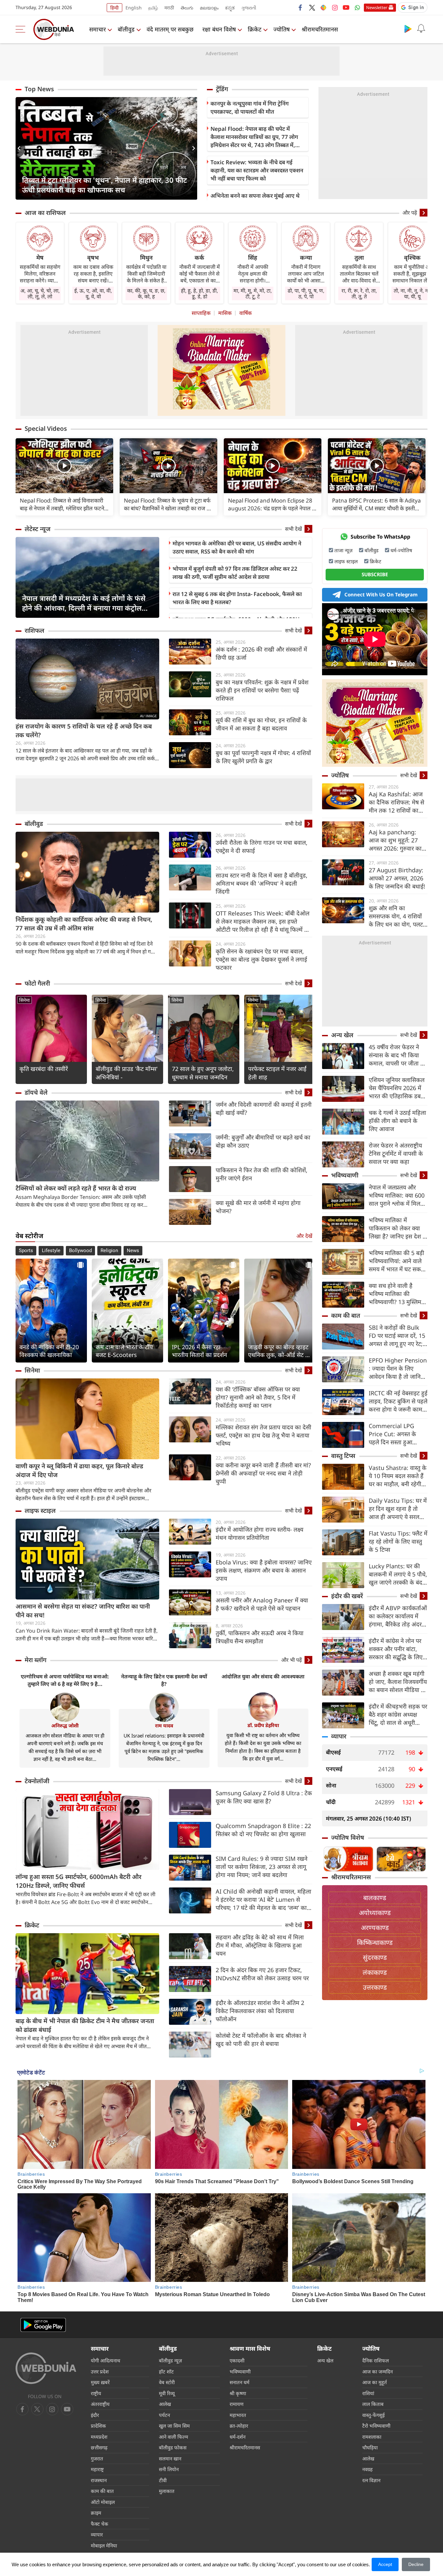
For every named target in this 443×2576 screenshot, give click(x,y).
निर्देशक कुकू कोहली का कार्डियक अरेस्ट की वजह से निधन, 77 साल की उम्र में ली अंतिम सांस (84, 924)
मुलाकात (167, 2491)
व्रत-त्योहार (239, 2426)
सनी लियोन (169, 2469)
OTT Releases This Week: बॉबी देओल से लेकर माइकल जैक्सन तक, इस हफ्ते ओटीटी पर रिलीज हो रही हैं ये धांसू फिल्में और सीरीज (264, 921)
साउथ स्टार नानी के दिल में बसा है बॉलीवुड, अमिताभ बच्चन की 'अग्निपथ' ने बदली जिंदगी (262, 883)
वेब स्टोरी (167, 2382)
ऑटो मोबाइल (103, 2502)
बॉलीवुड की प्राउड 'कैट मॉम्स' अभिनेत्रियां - (127, 1073)
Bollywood (80, 1251)
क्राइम (96, 2513)
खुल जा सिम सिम (174, 2426)
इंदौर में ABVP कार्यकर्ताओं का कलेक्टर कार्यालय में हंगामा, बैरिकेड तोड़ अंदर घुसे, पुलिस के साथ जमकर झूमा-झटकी (398, 1616)
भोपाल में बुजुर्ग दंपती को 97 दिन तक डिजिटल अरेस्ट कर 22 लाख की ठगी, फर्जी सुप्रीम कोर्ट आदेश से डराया (235, 573)
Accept (385, 2564)
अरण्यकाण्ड (375, 1928)
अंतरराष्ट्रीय (100, 2404)
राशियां (368, 2393)
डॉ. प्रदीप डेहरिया (263, 1725)
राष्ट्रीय (96, 2393)
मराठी (169, 8)
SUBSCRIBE (375, 574)
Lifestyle (51, 1251)
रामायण (237, 2404)
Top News (39, 89)
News (133, 1251)
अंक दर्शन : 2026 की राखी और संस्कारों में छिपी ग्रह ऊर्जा (261, 653)
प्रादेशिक (98, 2426)
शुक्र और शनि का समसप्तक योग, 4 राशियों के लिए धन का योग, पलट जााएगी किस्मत (396, 916)
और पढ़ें (410, 213)
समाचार (97, 29)
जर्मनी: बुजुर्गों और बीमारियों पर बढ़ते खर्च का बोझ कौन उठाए (263, 1141)
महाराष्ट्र (97, 2469)
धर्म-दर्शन (238, 2437)
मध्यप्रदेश (99, 2437)
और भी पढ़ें (292, 1660)
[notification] (421, 29)
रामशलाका (372, 2437)
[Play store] (408, 29)
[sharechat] (323, 7)
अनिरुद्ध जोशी (65, 1725)
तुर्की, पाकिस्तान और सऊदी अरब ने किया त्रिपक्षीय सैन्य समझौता (260, 1637)
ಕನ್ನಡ (230, 8)
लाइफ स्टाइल (40, 1511)
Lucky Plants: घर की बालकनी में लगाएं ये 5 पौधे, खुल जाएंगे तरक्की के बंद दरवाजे (398, 1574)
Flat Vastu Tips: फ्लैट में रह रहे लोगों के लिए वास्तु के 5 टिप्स (398, 1541)
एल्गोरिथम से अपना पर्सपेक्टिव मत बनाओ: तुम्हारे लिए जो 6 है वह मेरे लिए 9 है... (65, 1680)
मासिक (225, 313)
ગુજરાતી (249, 8)
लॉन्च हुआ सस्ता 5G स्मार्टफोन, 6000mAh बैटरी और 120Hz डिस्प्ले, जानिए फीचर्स (78, 1881)
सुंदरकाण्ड (375, 1957)
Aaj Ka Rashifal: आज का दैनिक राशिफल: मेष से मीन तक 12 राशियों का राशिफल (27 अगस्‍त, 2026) (396, 802)
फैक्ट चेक (100, 2524)
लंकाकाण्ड (375, 1972)
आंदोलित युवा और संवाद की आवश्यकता (263, 1676)
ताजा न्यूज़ (343, 550)
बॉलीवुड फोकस (173, 2447)
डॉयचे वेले (36, 1092)
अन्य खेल (342, 1035)
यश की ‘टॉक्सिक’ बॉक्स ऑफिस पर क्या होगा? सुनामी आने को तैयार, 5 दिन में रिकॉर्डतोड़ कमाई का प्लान (258, 1397)
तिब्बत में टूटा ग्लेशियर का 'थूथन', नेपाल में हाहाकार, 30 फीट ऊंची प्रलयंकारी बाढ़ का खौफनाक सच (105, 185)
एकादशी (237, 2360)
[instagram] (335, 7)
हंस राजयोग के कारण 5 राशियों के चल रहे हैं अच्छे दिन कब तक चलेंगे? (84, 731)
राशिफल (35, 630)
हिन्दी (114, 8)
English (134, 8)
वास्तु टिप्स (343, 1456)
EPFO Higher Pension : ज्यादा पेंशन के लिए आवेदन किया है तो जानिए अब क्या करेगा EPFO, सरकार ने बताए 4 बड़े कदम (398, 1369)
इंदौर (95, 2415)
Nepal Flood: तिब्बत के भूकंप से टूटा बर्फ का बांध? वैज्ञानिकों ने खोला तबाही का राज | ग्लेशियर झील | (167, 504)
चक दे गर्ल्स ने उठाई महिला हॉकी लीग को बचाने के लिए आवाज (397, 1121)
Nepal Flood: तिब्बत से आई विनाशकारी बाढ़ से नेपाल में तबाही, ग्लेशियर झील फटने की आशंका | (62, 504)
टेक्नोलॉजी (37, 1781)
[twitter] (312, 7)
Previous (20, 148)
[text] (64, 466)
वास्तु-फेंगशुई (373, 2415)
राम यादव (164, 1725)
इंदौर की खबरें (347, 1596)
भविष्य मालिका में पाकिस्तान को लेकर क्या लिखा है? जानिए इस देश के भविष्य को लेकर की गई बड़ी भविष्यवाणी (398, 1228)
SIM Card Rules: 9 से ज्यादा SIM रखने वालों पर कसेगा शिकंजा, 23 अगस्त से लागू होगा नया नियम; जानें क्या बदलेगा (262, 1867)
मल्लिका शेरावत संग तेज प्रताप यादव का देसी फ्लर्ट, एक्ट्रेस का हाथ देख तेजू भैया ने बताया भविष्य (263, 1435)
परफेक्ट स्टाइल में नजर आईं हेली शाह (277, 1073)
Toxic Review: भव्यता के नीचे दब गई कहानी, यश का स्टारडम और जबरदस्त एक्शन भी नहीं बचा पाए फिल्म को (257, 170)
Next (192, 148)
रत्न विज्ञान (371, 2480)
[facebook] (301, 7)
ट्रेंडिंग (222, 89)
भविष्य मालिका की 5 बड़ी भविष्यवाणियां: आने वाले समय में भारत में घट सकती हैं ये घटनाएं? (397, 1261)
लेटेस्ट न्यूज (38, 529)
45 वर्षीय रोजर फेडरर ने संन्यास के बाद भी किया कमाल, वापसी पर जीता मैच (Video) (398, 1055)
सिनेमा (24, 1000)
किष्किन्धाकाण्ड (375, 1942)
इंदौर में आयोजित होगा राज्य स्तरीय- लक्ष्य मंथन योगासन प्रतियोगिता (259, 1533)
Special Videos (46, 429)
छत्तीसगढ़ (99, 2447)
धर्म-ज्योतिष (401, 550)
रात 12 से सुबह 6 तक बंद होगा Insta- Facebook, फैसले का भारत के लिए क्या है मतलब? (237, 598)
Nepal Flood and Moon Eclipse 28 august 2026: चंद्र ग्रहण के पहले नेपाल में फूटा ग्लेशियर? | (272, 504)
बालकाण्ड (375, 1898)
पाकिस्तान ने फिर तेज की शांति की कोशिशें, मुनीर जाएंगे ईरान (262, 1174)
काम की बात (346, 1315)
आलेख (165, 2404)
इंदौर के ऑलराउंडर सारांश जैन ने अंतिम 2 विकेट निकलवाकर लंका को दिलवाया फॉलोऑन (260, 2011)
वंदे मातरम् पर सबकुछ (170, 29)
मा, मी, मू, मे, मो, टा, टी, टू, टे (253, 293)
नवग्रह (367, 2469)
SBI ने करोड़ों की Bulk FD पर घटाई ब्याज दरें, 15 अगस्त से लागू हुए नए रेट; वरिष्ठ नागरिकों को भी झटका (397, 1336)
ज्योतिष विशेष (348, 1837)
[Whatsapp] (357, 7)
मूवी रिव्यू (167, 2393)
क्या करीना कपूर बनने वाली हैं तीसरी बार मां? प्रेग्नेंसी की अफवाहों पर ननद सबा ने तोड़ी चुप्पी (263, 1473)
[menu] (22, 29)
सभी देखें (293, 529)
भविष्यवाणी (345, 1175)
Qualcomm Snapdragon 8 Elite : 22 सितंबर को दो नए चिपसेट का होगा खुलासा (263, 1830)
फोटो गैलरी (37, 983)
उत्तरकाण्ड (375, 1987)
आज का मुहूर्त (375, 2382)
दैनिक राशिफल (376, 2360)
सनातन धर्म (239, 2382)
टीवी (163, 2480)
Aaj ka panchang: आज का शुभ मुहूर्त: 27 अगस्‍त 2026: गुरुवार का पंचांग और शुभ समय (395, 840)
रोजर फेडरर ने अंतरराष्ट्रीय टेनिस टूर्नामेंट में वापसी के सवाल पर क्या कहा (396, 1153)
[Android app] (43, 2325)
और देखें (304, 1236)
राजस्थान (99, 2480)
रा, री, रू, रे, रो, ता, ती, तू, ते (359, 293)
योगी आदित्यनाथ (106, 2360)
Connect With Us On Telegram (381, 594)
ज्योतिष (281, 29)
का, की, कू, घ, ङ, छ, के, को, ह (146, 293)
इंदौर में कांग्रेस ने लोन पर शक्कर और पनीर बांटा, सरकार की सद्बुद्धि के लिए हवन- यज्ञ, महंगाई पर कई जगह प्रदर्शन (396, 1649)
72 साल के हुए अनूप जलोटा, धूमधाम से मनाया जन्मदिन (203, 1073)
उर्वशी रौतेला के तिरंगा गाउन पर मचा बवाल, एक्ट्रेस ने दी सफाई (262, 846)
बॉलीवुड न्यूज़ (170, 2360)
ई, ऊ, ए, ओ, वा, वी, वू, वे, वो (93, 293)
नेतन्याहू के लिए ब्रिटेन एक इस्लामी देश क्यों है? (164, 1680)
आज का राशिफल (45, 213)
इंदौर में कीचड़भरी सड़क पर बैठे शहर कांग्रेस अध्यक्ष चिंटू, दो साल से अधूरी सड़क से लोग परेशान (398, 1715)
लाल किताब (373, 2404)
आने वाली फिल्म (174, 2437)
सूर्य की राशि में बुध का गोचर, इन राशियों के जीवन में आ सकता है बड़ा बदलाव (261, 724)
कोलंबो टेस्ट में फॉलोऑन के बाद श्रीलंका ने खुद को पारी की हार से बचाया (261, 2040)
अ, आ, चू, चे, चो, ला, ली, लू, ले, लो (40, 293)
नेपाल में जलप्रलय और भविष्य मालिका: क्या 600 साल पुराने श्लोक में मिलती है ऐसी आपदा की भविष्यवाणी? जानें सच (397, 1195)
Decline (416, 2564)
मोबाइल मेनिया (104, 2545)
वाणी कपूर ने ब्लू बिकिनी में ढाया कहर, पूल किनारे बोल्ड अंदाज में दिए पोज (79, 1470)
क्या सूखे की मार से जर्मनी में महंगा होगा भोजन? (258, 1207)
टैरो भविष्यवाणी (376, 2426)
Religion (109, 1251)
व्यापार (339, 1736)
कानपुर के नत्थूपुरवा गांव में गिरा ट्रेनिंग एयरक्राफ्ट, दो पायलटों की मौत (250, 107)
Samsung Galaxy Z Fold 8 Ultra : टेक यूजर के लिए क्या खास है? (264, 1797)
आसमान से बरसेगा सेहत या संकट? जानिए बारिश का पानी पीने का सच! (83, 1611)
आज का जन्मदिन (377, 2371)
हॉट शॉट (166, 2371)
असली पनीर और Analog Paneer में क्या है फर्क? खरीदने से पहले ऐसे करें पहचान (262, 1604)
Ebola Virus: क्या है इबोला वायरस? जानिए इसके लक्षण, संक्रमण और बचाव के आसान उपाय (264, 1570)
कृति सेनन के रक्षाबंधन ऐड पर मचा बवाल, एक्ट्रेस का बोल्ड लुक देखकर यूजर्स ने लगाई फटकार (261, 959)
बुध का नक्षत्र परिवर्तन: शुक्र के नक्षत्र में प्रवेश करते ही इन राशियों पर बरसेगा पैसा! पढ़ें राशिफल (262, 690)
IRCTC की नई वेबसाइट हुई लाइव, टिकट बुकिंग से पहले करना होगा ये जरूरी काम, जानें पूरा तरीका (398, 1401)
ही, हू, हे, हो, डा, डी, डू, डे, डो (199, 293)
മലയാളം (209, 8)
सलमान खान (170, 2458)
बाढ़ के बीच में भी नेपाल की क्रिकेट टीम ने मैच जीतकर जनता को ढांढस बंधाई (85, 2025)
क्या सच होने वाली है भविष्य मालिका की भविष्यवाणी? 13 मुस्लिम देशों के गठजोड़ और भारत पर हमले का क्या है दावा (396, 1294)
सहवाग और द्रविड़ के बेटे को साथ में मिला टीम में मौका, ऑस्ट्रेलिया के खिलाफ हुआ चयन (260, 1945)
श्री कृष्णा (238, 2393)
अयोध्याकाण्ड (375, 1913)
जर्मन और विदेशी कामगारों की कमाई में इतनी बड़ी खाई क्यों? (264, 1108)
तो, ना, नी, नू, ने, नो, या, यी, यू (412, 293)
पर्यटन (164, 2415)
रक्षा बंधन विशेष (219, 29)
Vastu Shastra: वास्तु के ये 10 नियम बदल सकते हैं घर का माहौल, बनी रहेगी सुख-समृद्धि (398, 1476)
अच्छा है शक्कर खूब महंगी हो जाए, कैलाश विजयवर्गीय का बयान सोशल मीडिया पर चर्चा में (398, 1682)
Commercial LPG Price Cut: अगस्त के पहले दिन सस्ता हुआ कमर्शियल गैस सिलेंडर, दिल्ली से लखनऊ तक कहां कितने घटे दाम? (397, 1434)
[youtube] (346, 7)
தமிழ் (153, 8)
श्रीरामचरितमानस (320, 29)
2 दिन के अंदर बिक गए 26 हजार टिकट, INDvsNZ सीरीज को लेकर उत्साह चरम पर (262, 1974)
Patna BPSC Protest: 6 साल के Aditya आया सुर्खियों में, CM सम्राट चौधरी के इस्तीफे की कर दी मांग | (377, 504)
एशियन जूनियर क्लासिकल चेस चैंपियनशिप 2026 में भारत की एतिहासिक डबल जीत (397, 1088)
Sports (26, 1251)
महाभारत (238, 2415)
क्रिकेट (255, 29)
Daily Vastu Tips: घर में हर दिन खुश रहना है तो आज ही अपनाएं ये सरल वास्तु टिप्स (398, 1509)
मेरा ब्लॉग (36, 1660)
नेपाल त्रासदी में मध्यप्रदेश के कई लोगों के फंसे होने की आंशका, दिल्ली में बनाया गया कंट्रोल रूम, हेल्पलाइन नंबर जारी (84, 603)
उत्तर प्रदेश (100, 2371)
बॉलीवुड (126, 29)
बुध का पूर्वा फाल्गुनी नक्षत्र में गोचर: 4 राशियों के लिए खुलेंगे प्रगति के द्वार (263, 757)
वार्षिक (245, 313)
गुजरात (97, 2458)
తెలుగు (187, 8)
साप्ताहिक (201, 313)
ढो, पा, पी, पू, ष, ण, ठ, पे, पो (306, 293)
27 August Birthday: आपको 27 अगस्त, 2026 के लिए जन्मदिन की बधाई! (397, 878)
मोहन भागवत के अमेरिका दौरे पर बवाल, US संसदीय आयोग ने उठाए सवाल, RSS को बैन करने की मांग (237, 547)
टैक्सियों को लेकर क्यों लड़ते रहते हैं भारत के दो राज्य (76, 1188)
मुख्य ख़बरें (100, 2382)
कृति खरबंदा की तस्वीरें (44, 1069)
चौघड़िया (370, 2447)
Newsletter (377, 7)
